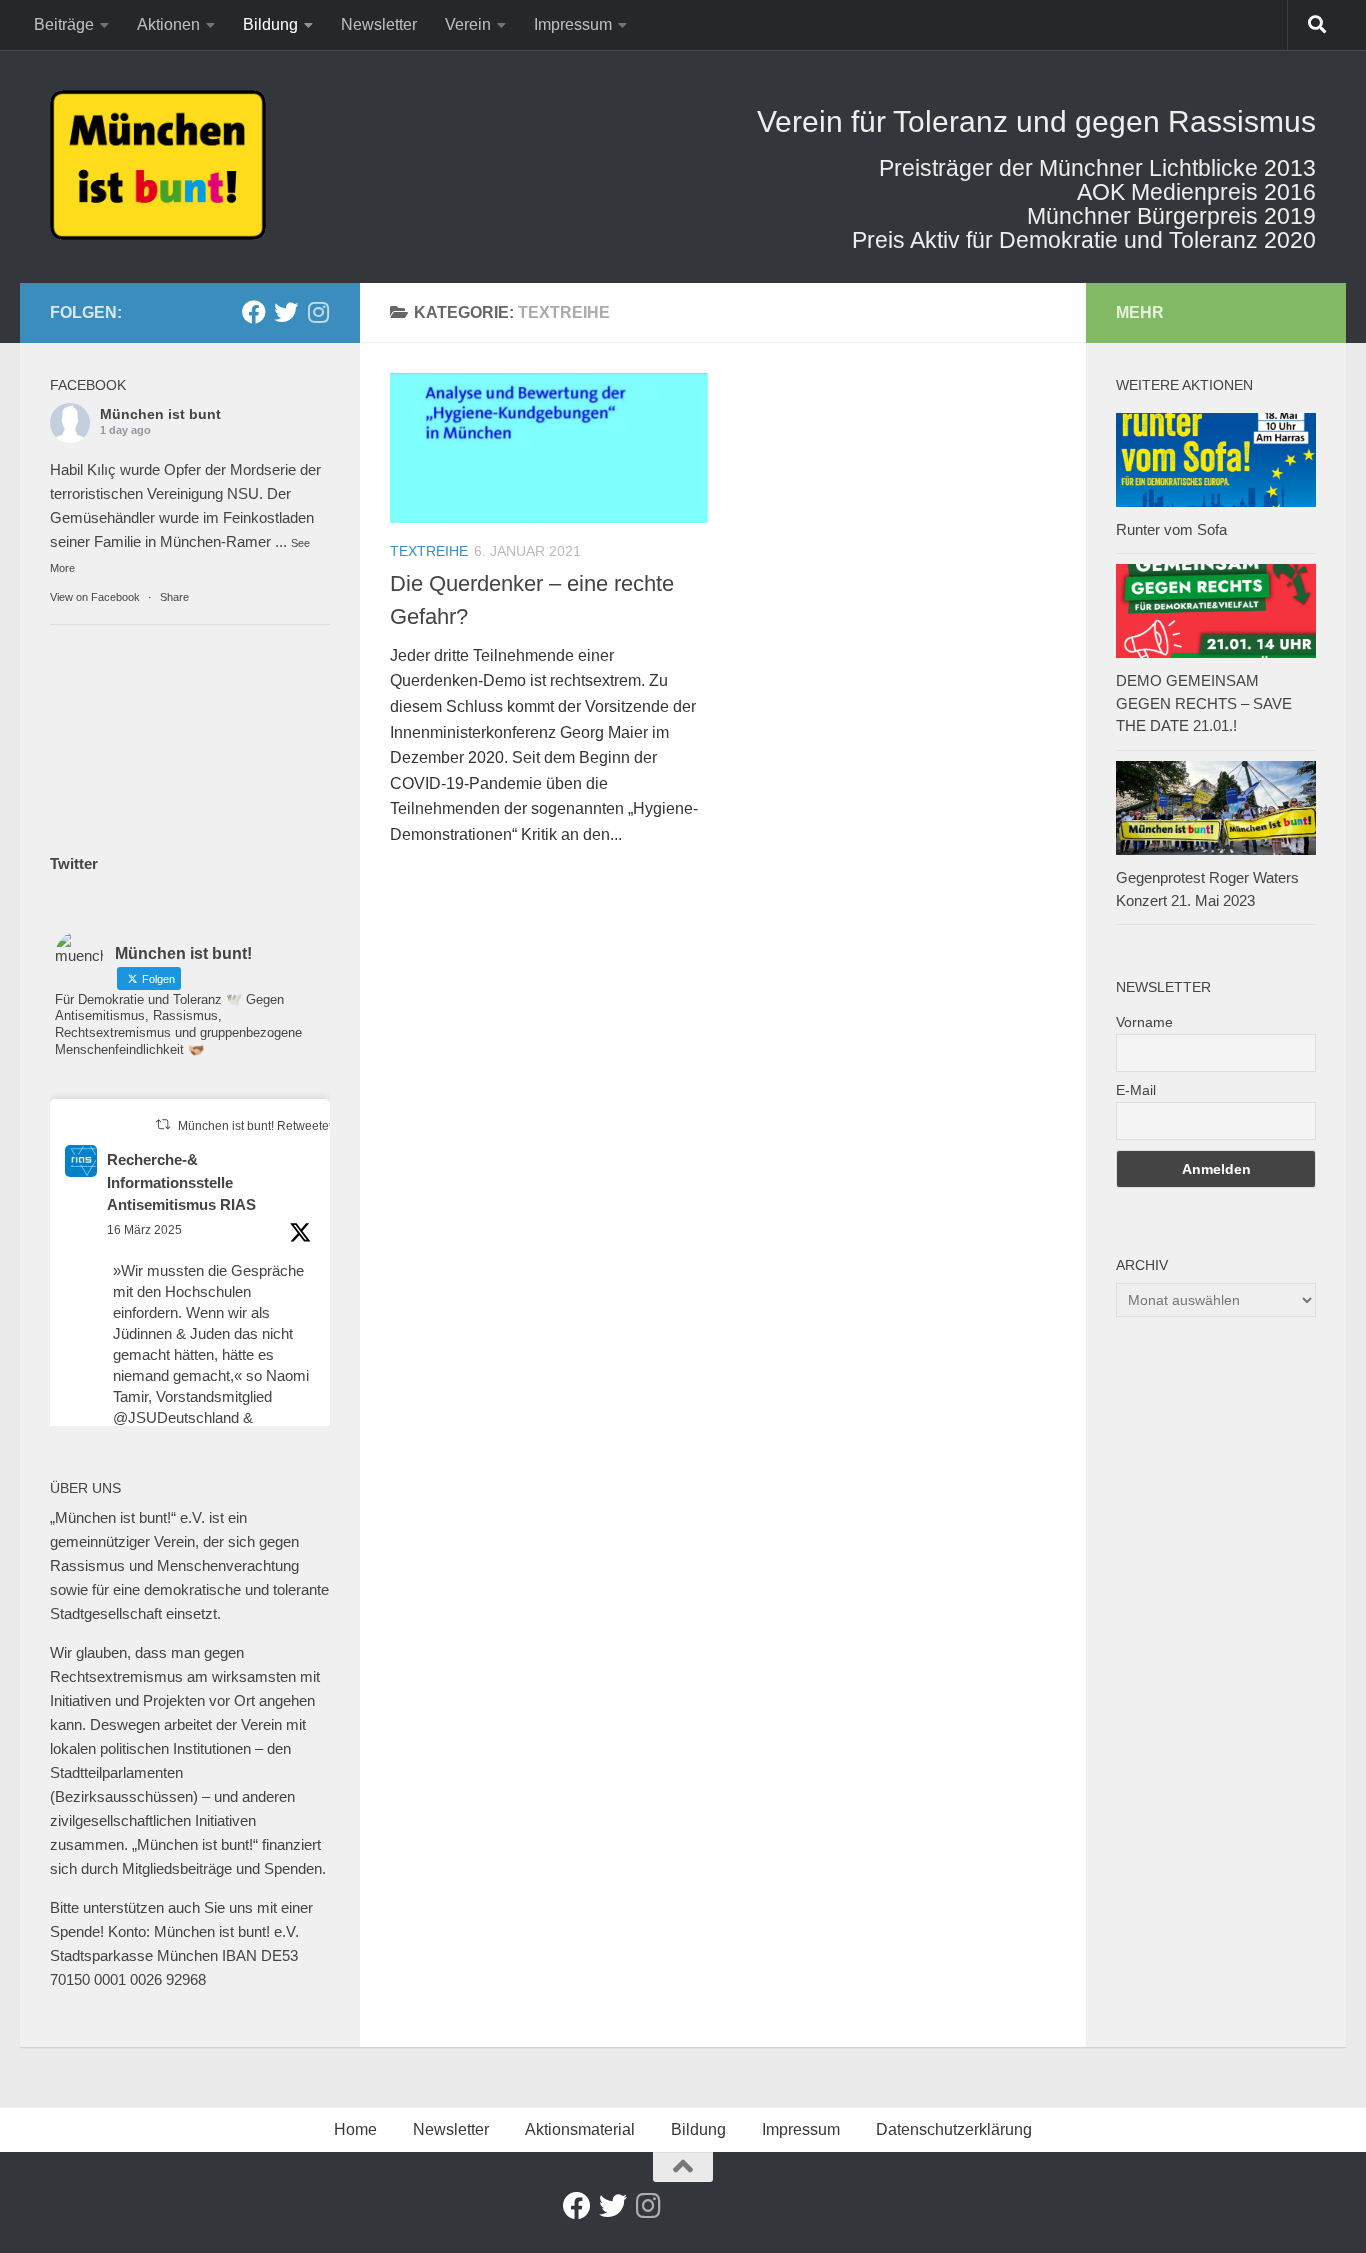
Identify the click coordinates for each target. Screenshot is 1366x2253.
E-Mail (1136, 1090)
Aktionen (168, 24)
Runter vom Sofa (1171, 529)
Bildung (270, 24)
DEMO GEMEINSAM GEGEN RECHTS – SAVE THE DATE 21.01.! (1204, 703)
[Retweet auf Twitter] (163, 1124)
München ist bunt (160, 414)
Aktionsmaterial (580, 2129)
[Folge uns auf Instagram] (318, 312)
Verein (468, 24)
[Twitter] (286, 312)
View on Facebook (95, 597)
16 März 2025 (144, 1230)
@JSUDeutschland (176, 1417)
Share (174, 597)
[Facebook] (254, 312)
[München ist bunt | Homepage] (158, 165)
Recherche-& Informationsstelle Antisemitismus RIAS (181, 1182)
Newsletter (379, 24)
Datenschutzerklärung (954, 2129)
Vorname (1144, 1022)
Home (355, 2129)
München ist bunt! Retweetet (255, 1126)
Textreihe (429, 551)
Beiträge (64, 24)
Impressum (573, 24)
